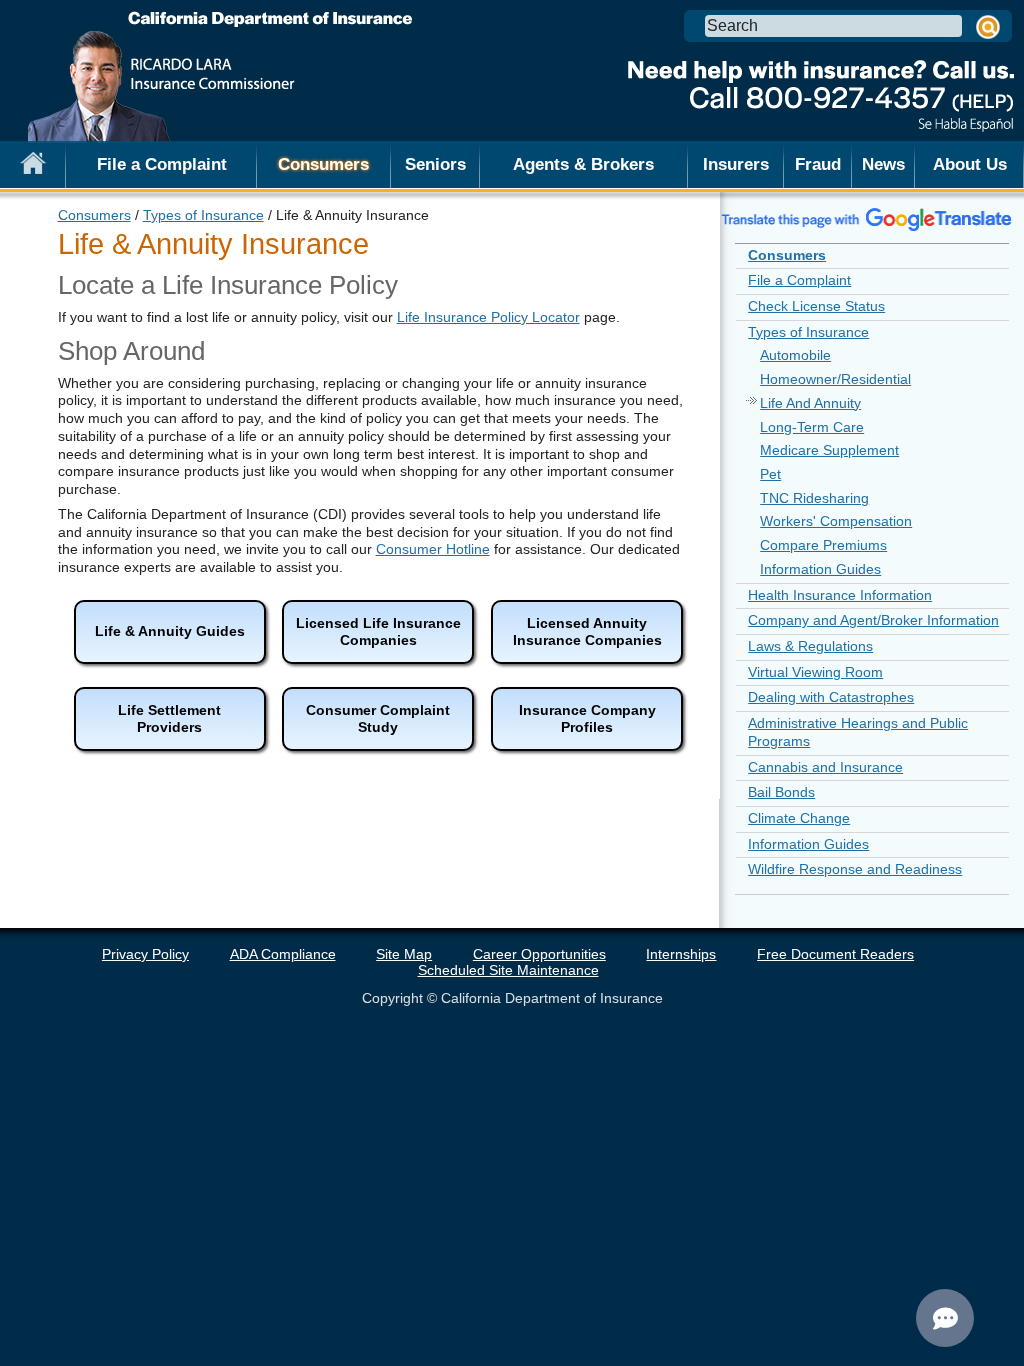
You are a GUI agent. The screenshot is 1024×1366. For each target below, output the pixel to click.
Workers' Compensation (836, 521)
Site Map (404, 954)
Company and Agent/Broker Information (873, 620)
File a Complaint (162, 164)
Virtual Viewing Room (815, 672)
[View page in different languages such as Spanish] (867, 219)
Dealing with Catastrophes (831, 697)
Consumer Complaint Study (378, 718)
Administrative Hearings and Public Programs (858, 732)
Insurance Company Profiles (587, 718)
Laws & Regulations (810, 646)
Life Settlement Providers (169, 718)
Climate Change (799, 818)
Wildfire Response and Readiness (855, 869)
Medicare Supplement (829, 450)
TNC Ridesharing (814, 498)
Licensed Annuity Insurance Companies (587, 631)
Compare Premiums (823, 545)
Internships (681, 954)
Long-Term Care (812, 427)
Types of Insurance (203, 215)
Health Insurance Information (840, 595)
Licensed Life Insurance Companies (378, 631)
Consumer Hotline (433, 549)
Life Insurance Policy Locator (488, 317)
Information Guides (820, 569)
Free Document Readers (835, 954)
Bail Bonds (781, 792)
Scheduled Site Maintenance (508, 970)
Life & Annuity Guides (170, 631)
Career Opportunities (539, 954)
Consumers (94, 215)
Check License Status (816, 306)
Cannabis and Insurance (825, 767)
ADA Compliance (283, 954)
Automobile (795, 355)
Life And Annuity (810, 403)
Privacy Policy (145, 954)
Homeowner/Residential (835, 379)
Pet (770, 474)
